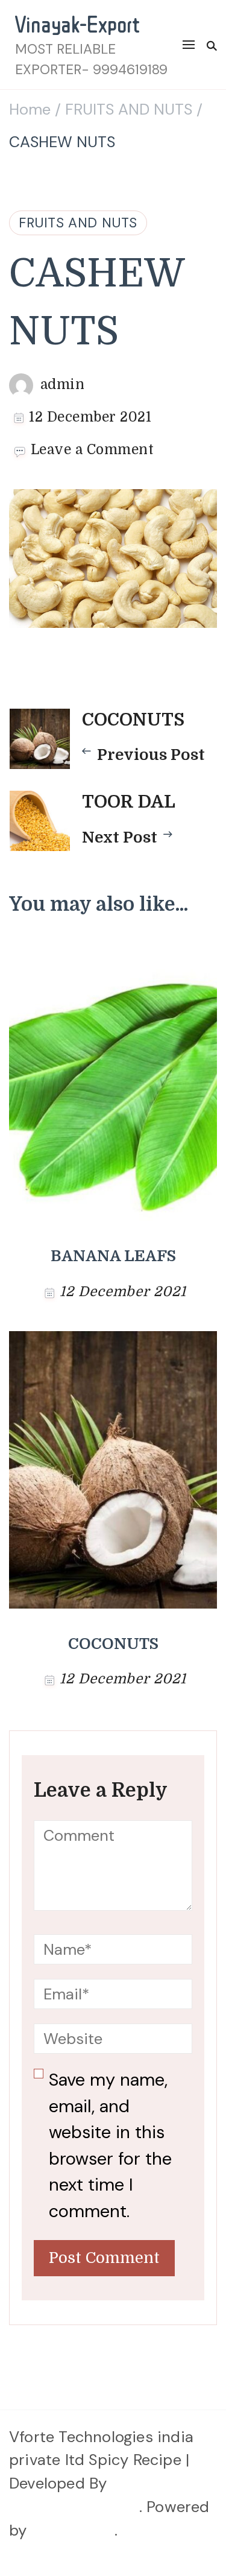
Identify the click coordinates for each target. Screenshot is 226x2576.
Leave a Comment (93, 451)
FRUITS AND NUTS (78, 223)
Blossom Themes (74, 2507)
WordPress (73, 2530)
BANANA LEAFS (113, 1256)
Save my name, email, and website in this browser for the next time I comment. (110, 2145)
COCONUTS (113, 1644)
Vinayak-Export (77, 24)
